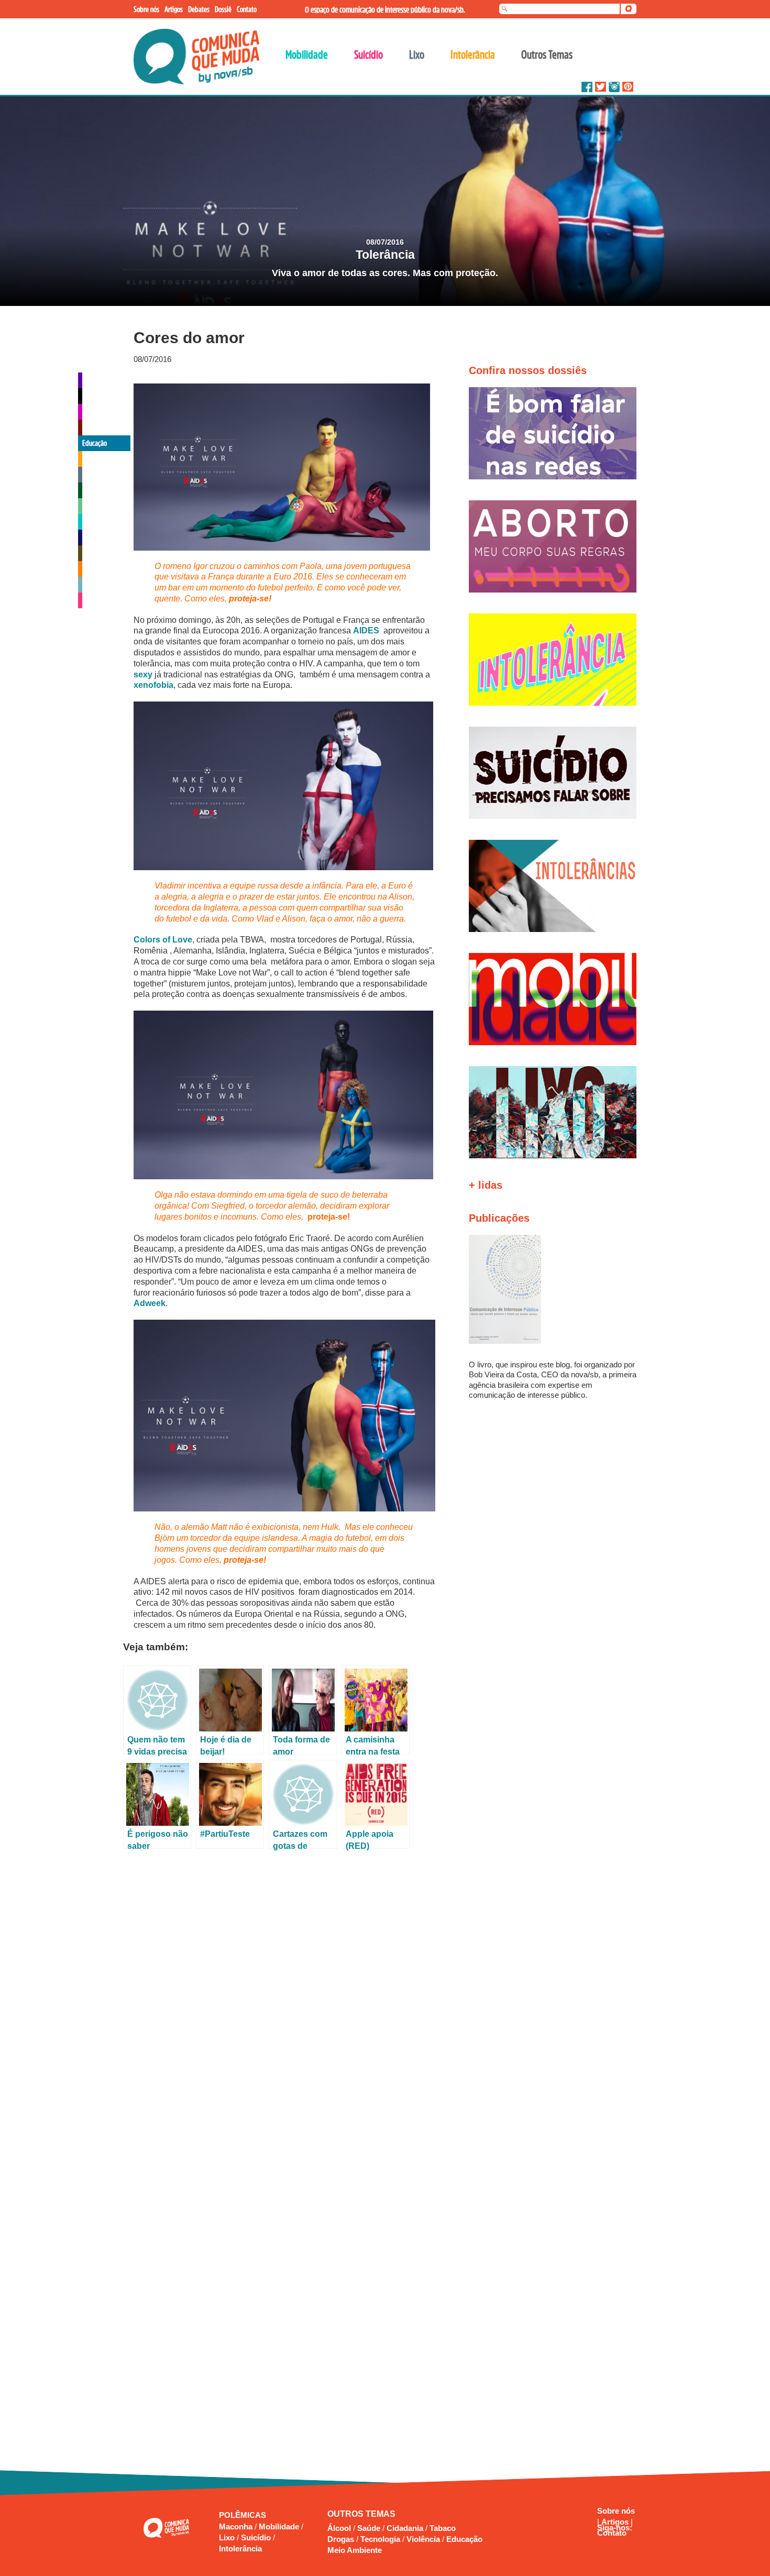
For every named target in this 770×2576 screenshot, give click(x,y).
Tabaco (443, 2528)
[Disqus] (284, 1993)
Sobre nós (616, 2511)
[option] (385, 201)
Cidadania (405, 2528)
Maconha (237, 2526)
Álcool (339, 2528)
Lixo (228, 2537)
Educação (464, 2539)
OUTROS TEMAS (361, 2514)
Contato (612, 2533)
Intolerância (240, 2548)
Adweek (150, 1303)
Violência (423, 2539)
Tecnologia (380, 2539)
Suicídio (257, 2537)
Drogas (341, 2539)
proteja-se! (250, 599)
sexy (143, 675)
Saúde (369, 2528)
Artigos (616, 2522)
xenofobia (153, 685)
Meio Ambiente (355, 2550)
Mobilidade (280, 2526)
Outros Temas (547, 54)
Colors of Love (163, 940)
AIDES (366, 631)
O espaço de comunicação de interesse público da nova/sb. (385, 9)
